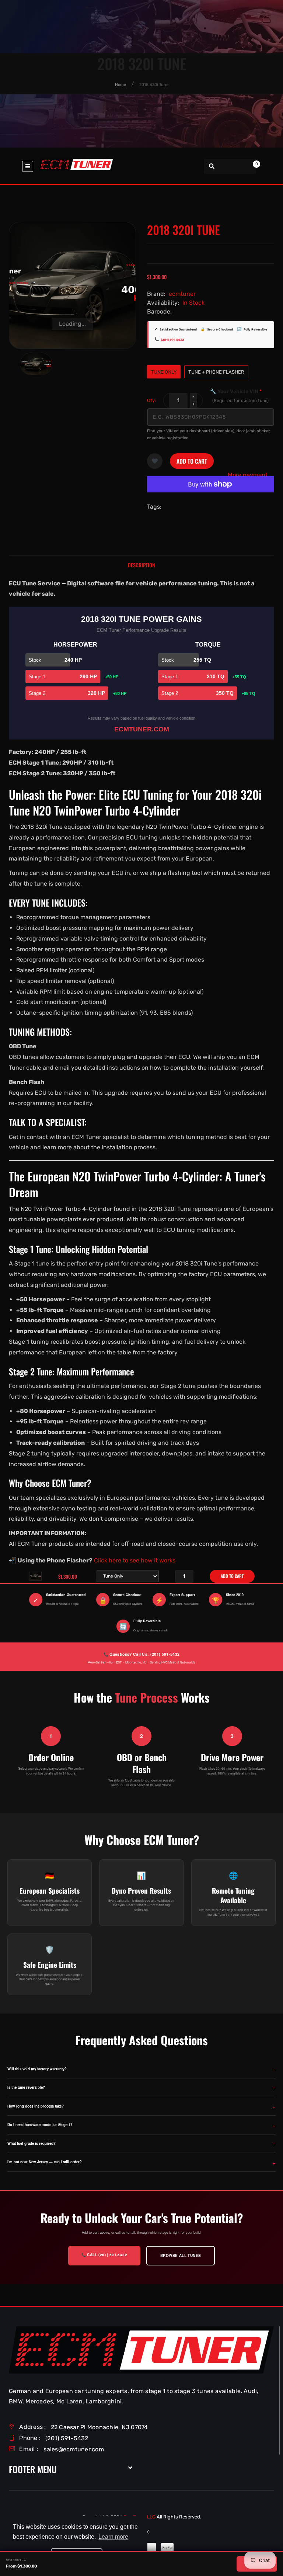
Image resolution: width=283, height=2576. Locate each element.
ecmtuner (182, 294)
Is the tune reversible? (26, 2087)
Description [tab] (141, 565)
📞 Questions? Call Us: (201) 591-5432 (141, 1654)
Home (120, 85)
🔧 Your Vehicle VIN (239, 396)
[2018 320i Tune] (36, 364)
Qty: (151, 400)
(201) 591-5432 (172, 340)
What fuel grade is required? (32, 2143)
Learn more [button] (113, 2537)
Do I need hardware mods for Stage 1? (40, 2125)
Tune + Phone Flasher (216, 372)
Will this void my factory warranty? (37, 2069)
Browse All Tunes (181, 2255)
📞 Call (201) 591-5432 (104, 2255)
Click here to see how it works (135, 1560)
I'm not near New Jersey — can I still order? (45, 2162)
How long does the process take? (36, 2106)
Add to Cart (192, 461)
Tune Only (164, 372)
